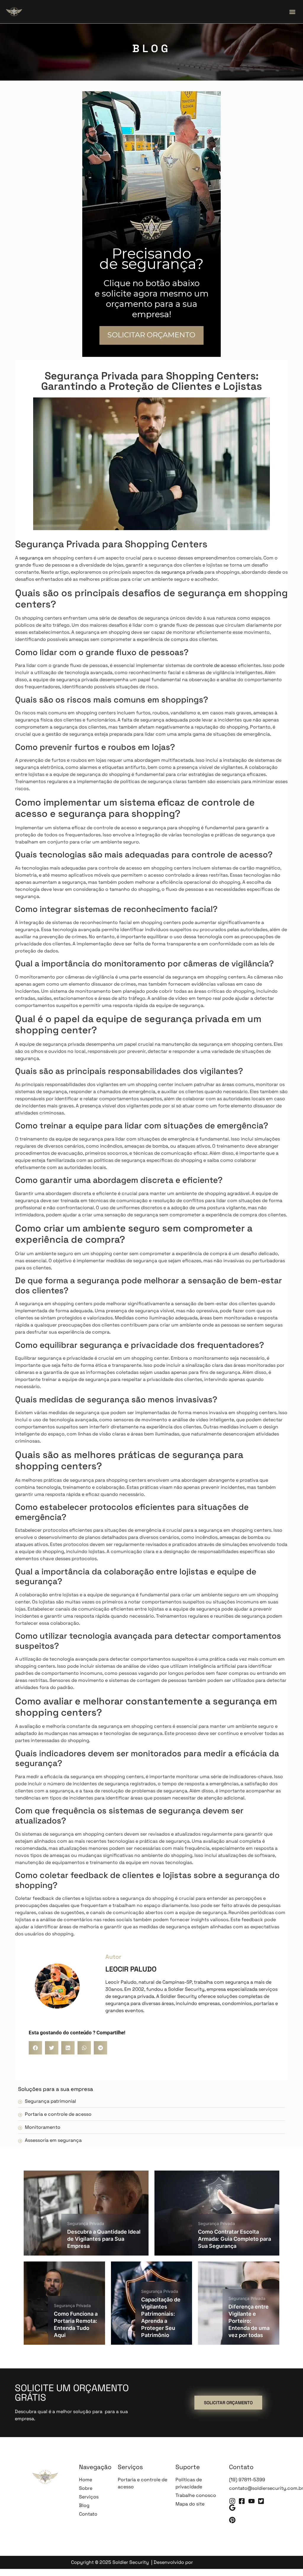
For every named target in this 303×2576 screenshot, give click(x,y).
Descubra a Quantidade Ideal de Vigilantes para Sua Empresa (104, 2239)
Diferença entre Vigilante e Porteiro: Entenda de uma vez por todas (249, 2321)
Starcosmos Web (213, 2562)
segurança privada (182, 572)
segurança (31, 558)
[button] (292, 12)
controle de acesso (215, 665)
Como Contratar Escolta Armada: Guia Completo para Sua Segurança (234, 2239)
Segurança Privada (86, 2223)
